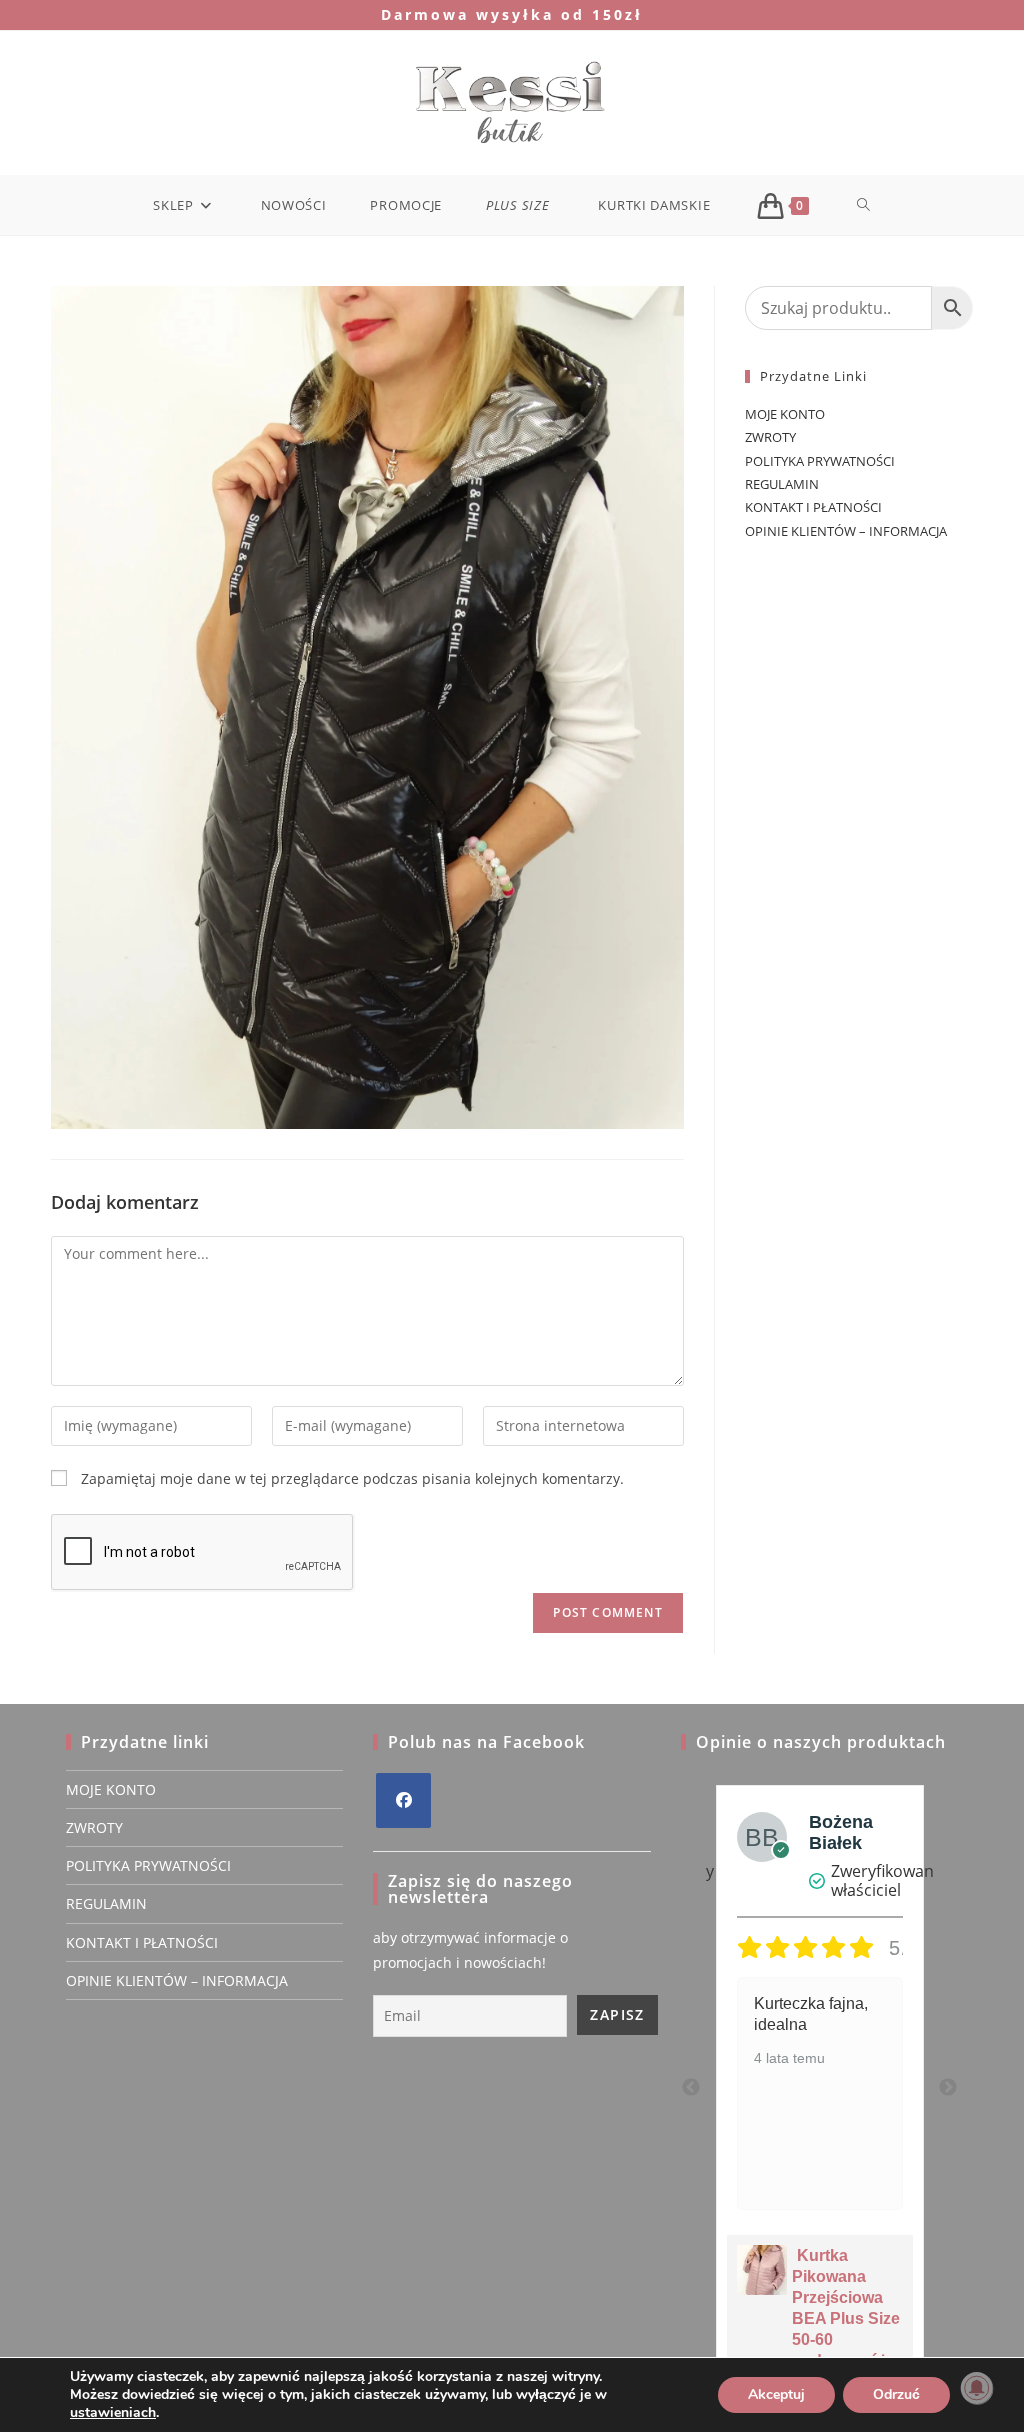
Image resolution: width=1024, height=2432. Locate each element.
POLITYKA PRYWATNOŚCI (820, 461)
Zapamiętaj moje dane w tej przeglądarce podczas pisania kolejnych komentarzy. (352, 1478)
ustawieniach (113, 2413)
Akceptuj (776, 2394)
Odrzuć (896, 2394)
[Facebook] (403, 1800)
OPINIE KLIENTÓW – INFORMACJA (846, 531)
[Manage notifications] (977, 2388)
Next (948, 2088)
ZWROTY (770, 437)
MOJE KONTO (785, 414)
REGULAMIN (782, 484)
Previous (691, 2088)
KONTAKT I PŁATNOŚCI (813, 507)
